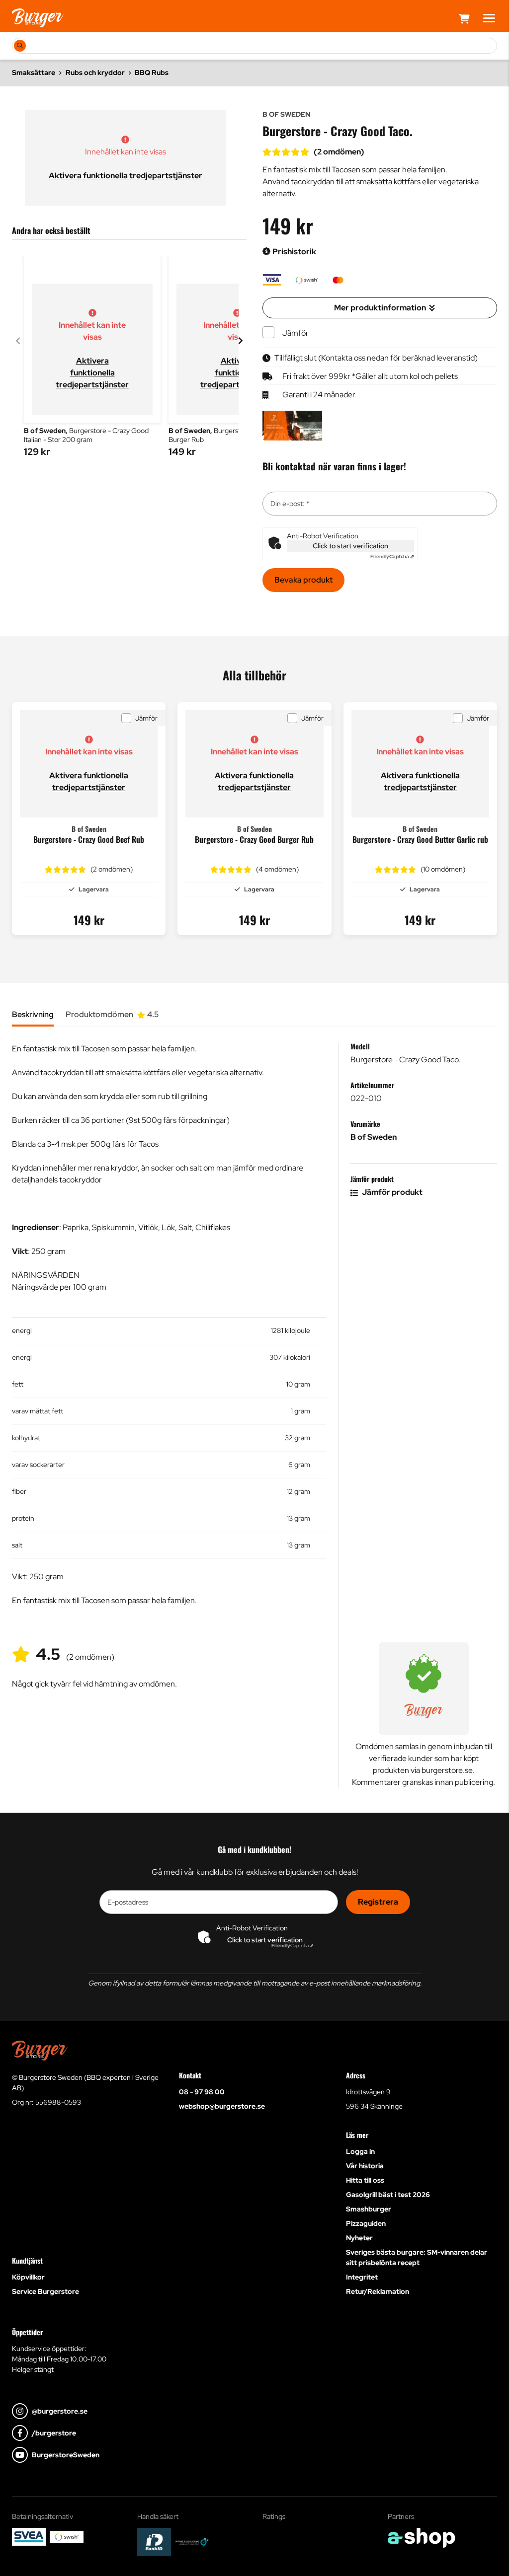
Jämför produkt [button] (391, 1192)
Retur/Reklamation (378, 2291)
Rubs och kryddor (95, 73)
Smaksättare (34, 73)
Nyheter (359, 2238)
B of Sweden (374, 1137)
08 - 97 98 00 (202, 2092)
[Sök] (20, 46)
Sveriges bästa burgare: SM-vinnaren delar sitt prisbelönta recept (417, 2257)
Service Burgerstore (45, 2291)
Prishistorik (294, 252)
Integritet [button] (362, 2277)
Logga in (360, 2151)
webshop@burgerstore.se (222, 2106)
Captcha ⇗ (392, 556)
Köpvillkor (28, 2277)
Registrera (378, 1902)
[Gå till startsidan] (38, 18)
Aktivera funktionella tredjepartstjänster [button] (126, 176)
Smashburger (369, 2209)
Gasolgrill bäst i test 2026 (388, 2195)
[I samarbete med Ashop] (422, 2538)
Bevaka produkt (303, 580)
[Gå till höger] (241, 341)
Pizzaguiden (366, 2223)
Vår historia (365, 2166)
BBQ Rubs (152, 73)
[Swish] (67, 2537)
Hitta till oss (365, 2180)
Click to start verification (350, 546)
